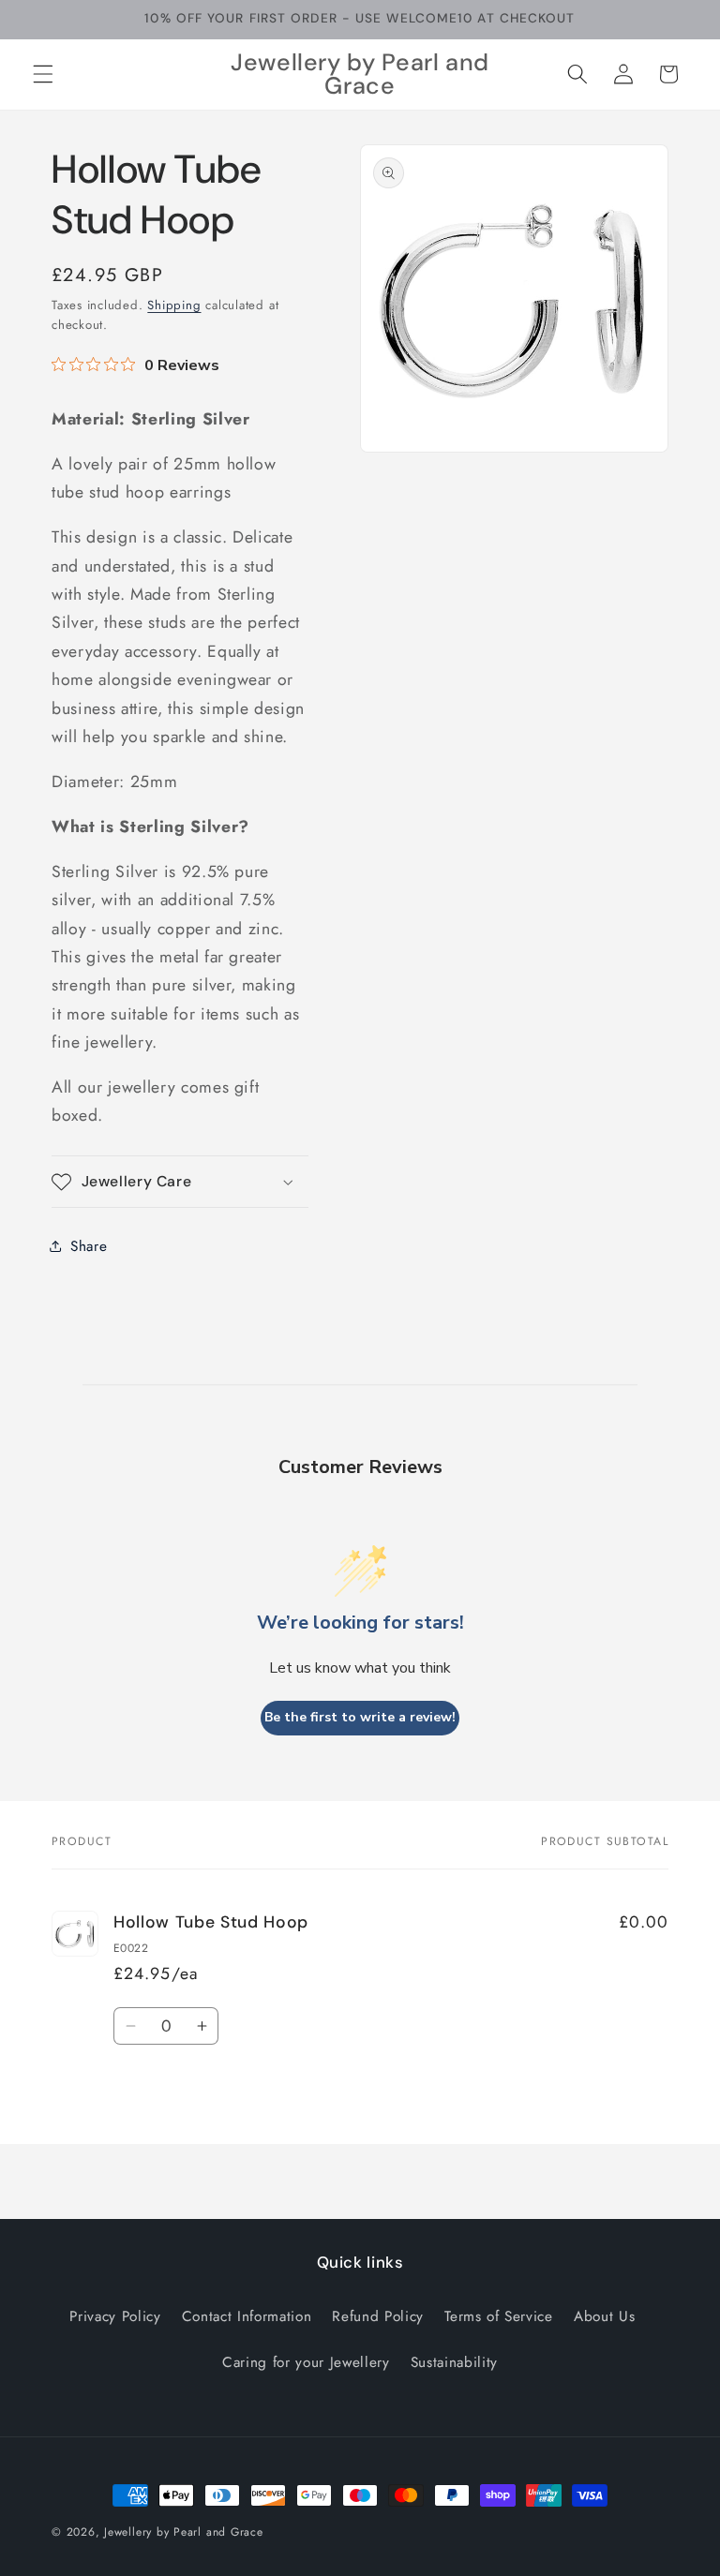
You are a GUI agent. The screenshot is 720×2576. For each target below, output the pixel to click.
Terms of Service (499, 2316)
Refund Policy (378, 2316)
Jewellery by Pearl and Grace (184, 2532)
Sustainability (454, 2362)
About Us (604, 2316)
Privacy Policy (115, 2316)
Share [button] (89, 1246)
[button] (43, 74)
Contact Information (247, 2316)
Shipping (174, 305)
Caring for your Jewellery (306, 2362)
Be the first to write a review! (360, 1717)
